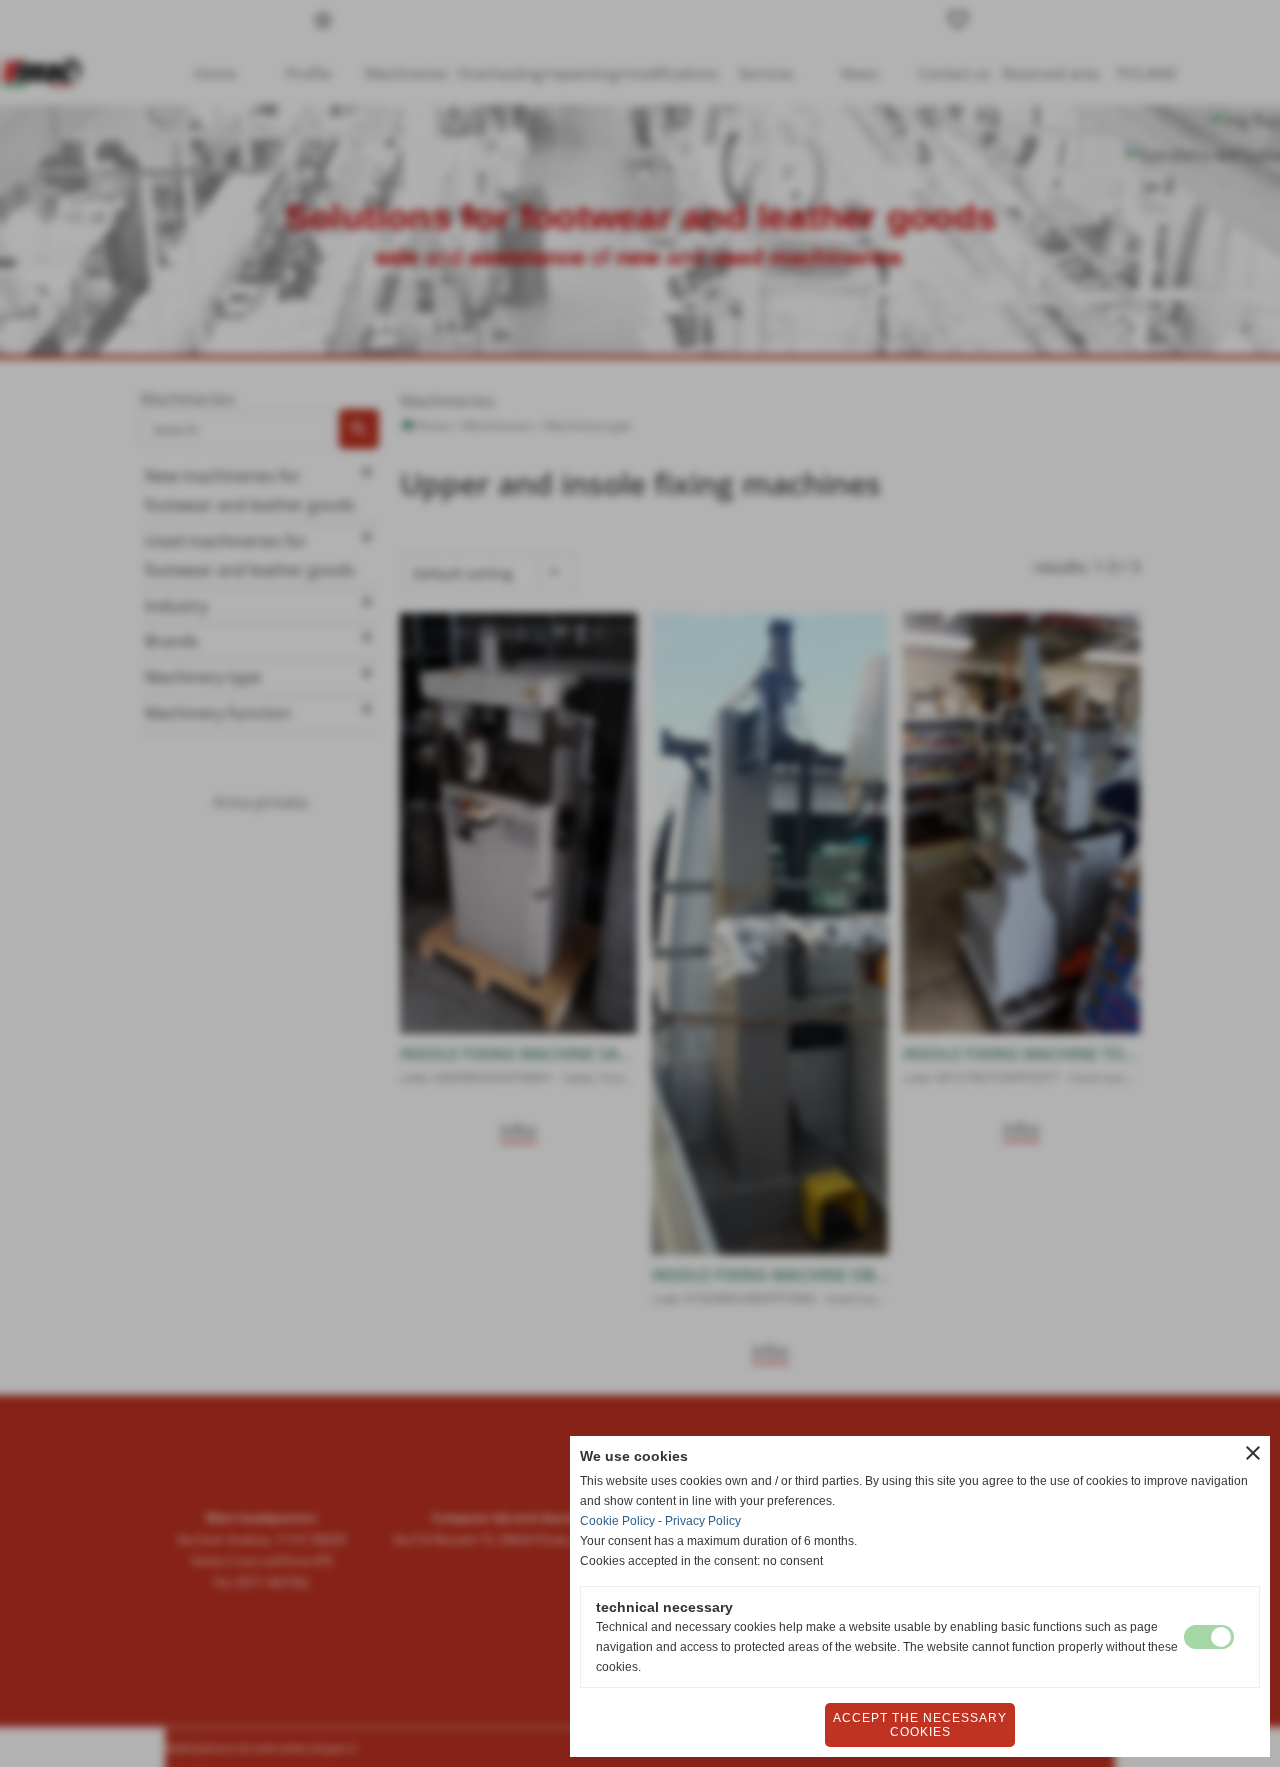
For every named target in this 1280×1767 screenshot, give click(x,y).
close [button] (1253, 1453)
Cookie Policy (617, 1521)
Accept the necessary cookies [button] (920, 1725)
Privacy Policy (703, 1521)
